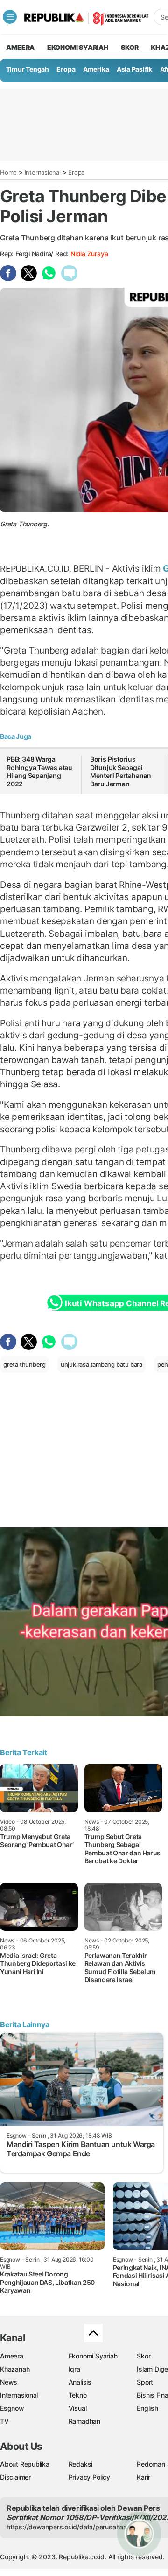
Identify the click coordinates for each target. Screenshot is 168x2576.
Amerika (96, 69)
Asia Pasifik (134, 69)
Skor (143, 2356)
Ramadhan (84, 2421)
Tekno (78, 2395)
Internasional (43, 172)
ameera (20, 47)
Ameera (12, 2356)
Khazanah (15, 2369)
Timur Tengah (28, 69)
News (9, 2382)
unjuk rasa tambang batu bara (101, 1364)
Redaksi (81, 2464)
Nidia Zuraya (89, 254)
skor (129, 47)
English (147, 2408)
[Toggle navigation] (10, 17)
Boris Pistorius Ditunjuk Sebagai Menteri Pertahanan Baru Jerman (121, 771)
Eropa (66, 69)
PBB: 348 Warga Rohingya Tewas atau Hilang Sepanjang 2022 (39, 771)
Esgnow (12, 2408)
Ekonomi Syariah (78, 47)
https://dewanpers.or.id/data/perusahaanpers (75, 2527)
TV (4, 2421)
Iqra (74, 2369)
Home (8, 172)
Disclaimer (15, 2477)
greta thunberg (24, 1364)
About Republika (25, 2464)
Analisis (80, 2382)
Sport (145, 2382)
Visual (78, 2408)
